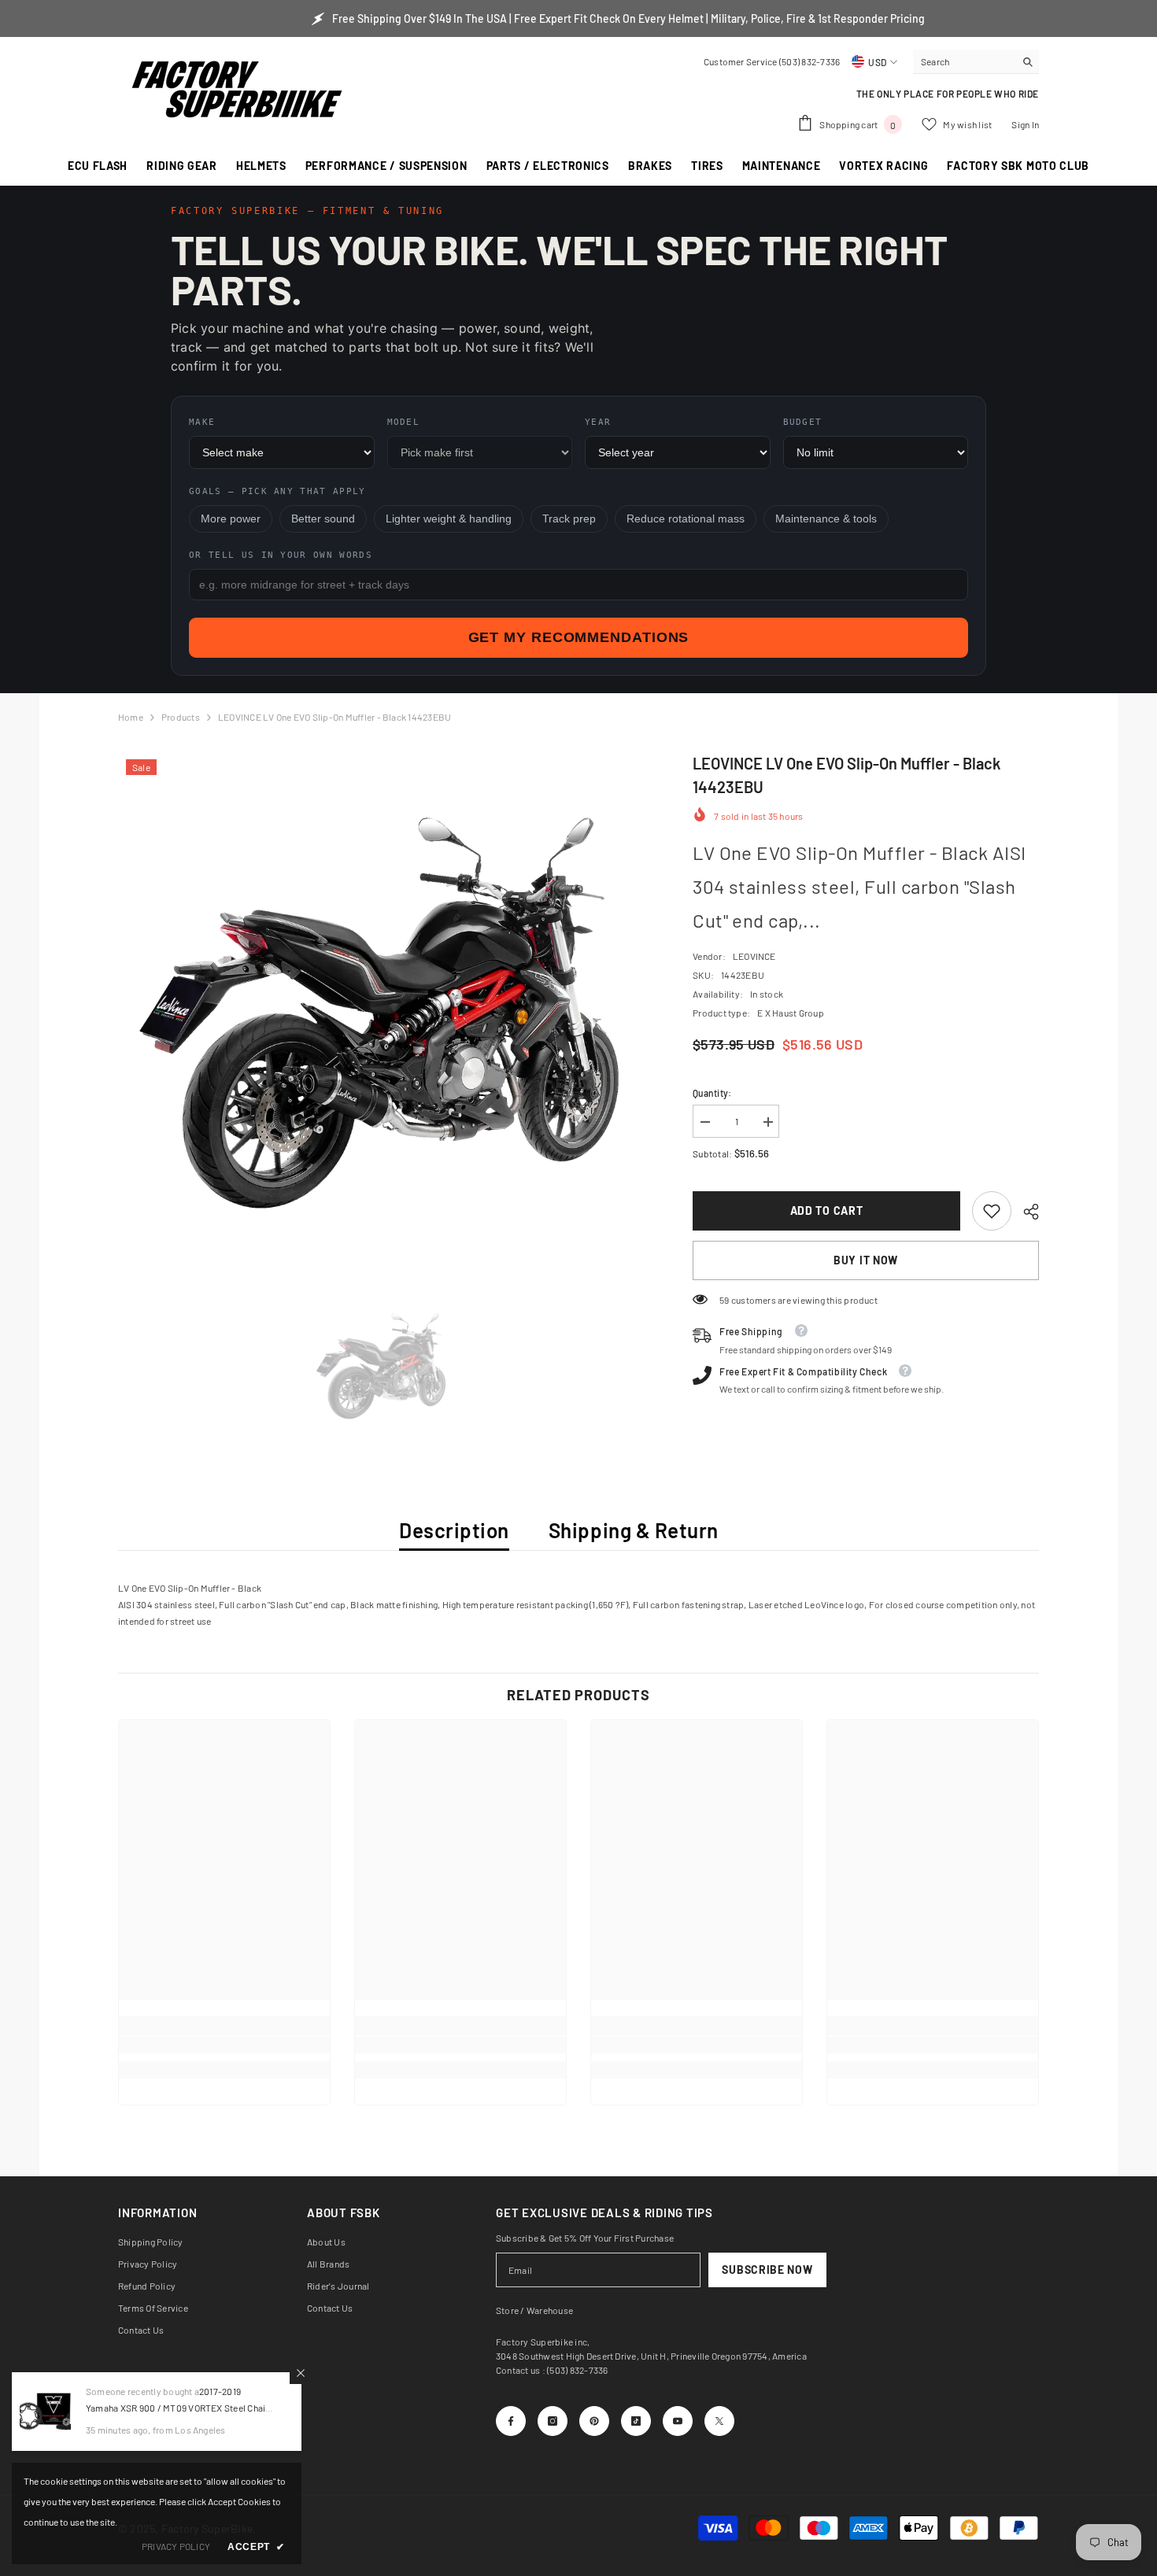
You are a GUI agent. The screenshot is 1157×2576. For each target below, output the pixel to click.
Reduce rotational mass (686, 519)
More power (231, 519)
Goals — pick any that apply (277, 491)
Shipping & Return (634, 1530)
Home (131, 717)
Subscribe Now (767, 2270)
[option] (382, 1015)
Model (404, 422)
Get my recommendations (579, 637)
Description (454, 1530)
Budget (803, 422)
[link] (992, 1211)
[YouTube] (678, 2421)
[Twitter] (719, 2421)
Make (202, 422)
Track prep (569, 519)
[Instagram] (553, 2421)
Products (181, 717)
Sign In (1025, 124)
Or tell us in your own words (281, 555)
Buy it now (866, 1260)
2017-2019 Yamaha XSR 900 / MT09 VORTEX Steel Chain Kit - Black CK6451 (178, 2408)
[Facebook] (511, 2421)
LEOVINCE (754, 956)
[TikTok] (636, 2421)
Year (598, 422)
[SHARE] (1025, 1212)
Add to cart (827, 1210)
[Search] (976, 62)
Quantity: (712, 1093)
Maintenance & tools (826, 519)
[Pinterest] (594, 2421)
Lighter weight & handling (449, 519)
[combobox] (964, 61)
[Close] (301, 2373)
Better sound (323, 519)
